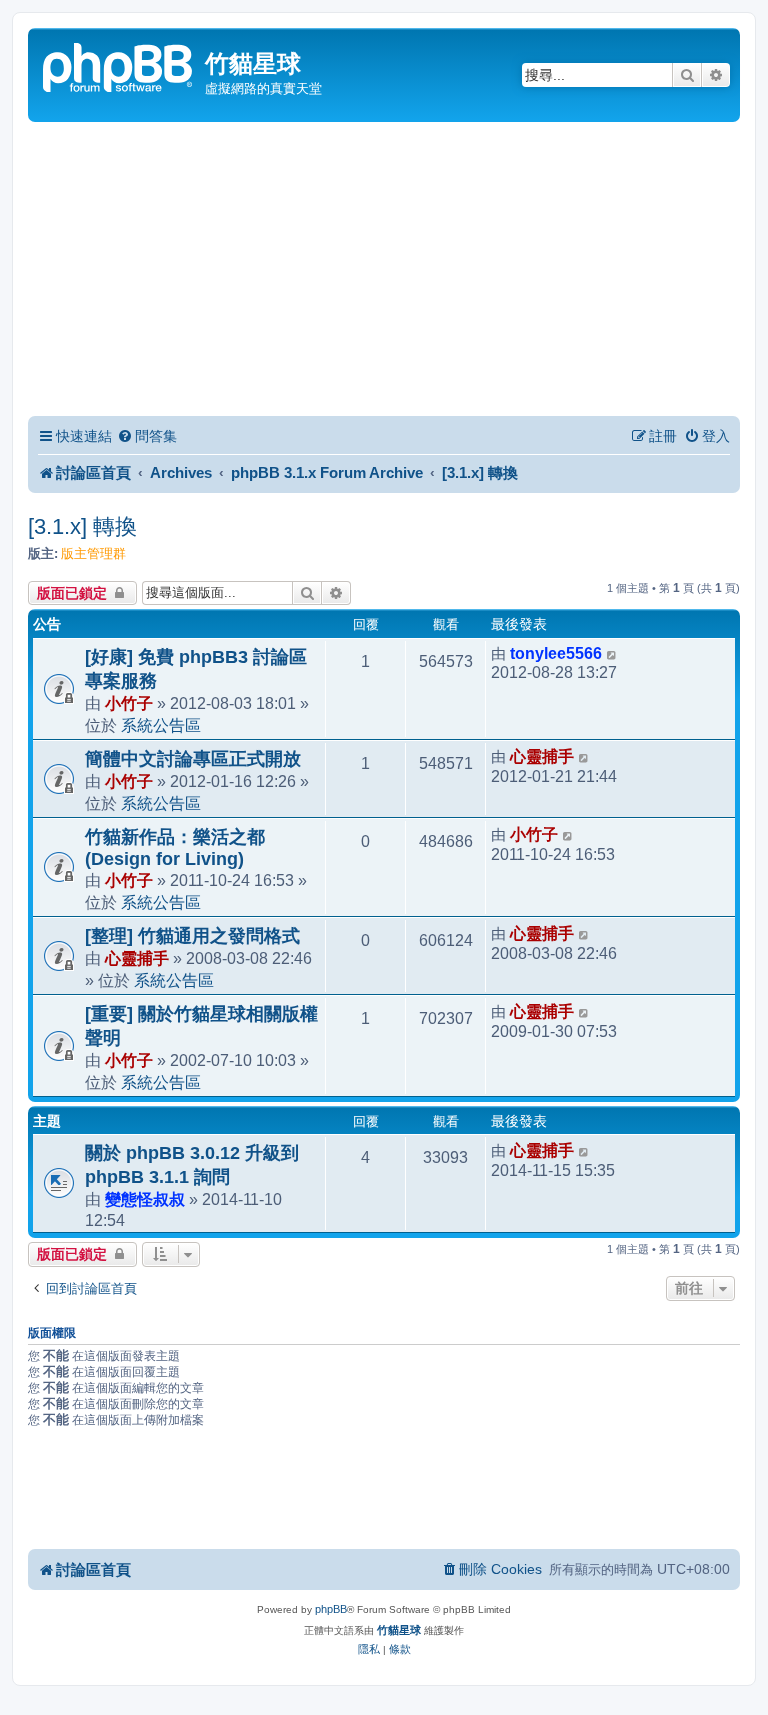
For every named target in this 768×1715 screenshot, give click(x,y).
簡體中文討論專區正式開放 (193, 759)
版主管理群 (93, 553)
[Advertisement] (384, 272)
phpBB (331, 1609)
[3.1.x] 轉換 (82, 526)
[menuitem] (147, 436)
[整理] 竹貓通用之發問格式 (192, 936)
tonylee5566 (556, 653)
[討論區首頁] (119, 65)
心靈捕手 (542, 756)
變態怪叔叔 (145, 1199)
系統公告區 (161, 725)
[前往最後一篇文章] (612, 654)
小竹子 (129, 703)
